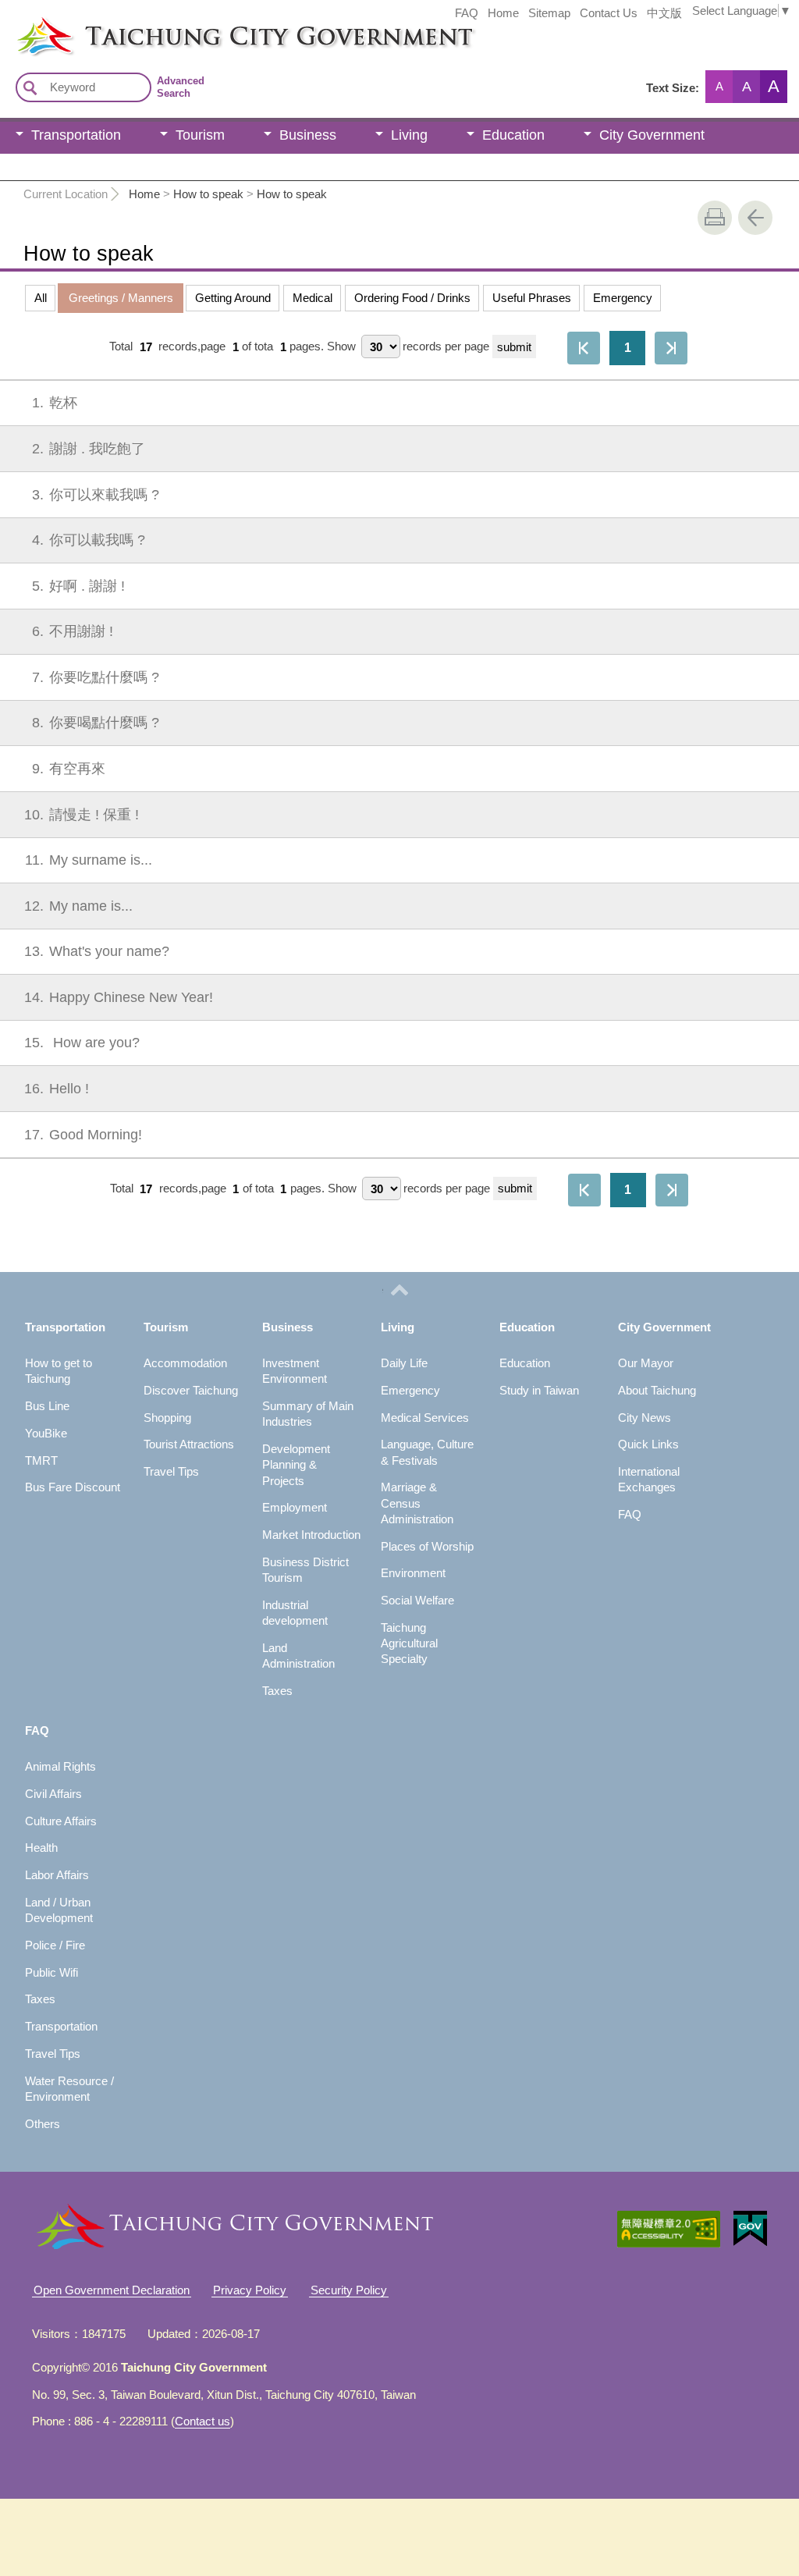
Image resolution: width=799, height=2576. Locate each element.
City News (645, 1418)
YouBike (46, 1433)
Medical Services (425, 1418)
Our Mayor (646, 1363)
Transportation (76, 135)
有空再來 (69, 769)
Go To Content (192, 12)
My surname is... (89, 860)
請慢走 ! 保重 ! (82, 815)
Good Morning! (83, 1135)
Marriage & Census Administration (417, 1503)
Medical (312, 298)
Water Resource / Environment (69, 2089)
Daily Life (404, 1363)
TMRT (41, 1460)
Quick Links (648, 1444)
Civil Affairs (53, 1794)
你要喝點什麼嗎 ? (96, 723)
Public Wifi (51, 1972)
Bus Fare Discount (73, 1487)
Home (503, 13)
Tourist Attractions (189, 1444)
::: (5, 22)
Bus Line (47, 1406)
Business (308, 135)
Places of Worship (427, 1546)
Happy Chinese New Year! (119, 997)
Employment (295, 1507)
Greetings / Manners (121, 298)
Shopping (167, 1418)
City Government (652, 135)
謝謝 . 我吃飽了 (89, 449)
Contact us (202, 2421)
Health (41, 1848)
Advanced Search (181, 87)
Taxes (277, 1691)
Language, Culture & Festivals (427, 1452)
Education (513, 135)
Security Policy (349, 2290)
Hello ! (57, 1089)
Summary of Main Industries (308, 1414)
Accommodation (185, 1363)
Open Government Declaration (112, 2290)
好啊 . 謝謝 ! (78, 586)
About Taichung (657, 1390)
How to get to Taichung (59, 1371)
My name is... (78, 906)
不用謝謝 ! (73, 631)
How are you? (82, 1043)
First (584, 348)
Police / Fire (55, 1945)
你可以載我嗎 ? (89, 540)
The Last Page (671, 348)
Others (43, 2124)
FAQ (467, 13)
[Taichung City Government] (407, 36)
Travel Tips (171, 1471)
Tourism (200, 135)
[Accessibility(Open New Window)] (669, 2229)
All (41, 298)
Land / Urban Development (59, 1910)
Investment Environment (295, 1371)
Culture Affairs (61, 1821)
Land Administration (298, 1656)
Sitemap (549, 13)
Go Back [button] (755, 218)
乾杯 (55, 403)
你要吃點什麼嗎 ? (96, 677)
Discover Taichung (191, 1390)
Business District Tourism (305, 1570)
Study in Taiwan (539, 1390)
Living (409, 135)
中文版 (664, 13)
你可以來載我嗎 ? (96, 495)
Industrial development (295, 1613)
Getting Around (233, 298)
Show (341, 347)
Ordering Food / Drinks (412, 298)
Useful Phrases (532, 298)
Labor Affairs (57, 1875)
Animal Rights (60, 1766)
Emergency (623, 298)
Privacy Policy (250, 2290)
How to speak (208, 194)
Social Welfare (417, 1600)
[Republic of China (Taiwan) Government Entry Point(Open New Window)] (750, 2229)
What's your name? (97, 951)
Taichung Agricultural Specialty (409, 1643)
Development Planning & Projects (296, 1465)
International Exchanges (649, 1479)
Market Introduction (311, 1535)
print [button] (715, 218)
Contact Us (609, 13)
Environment (413, 1573)
